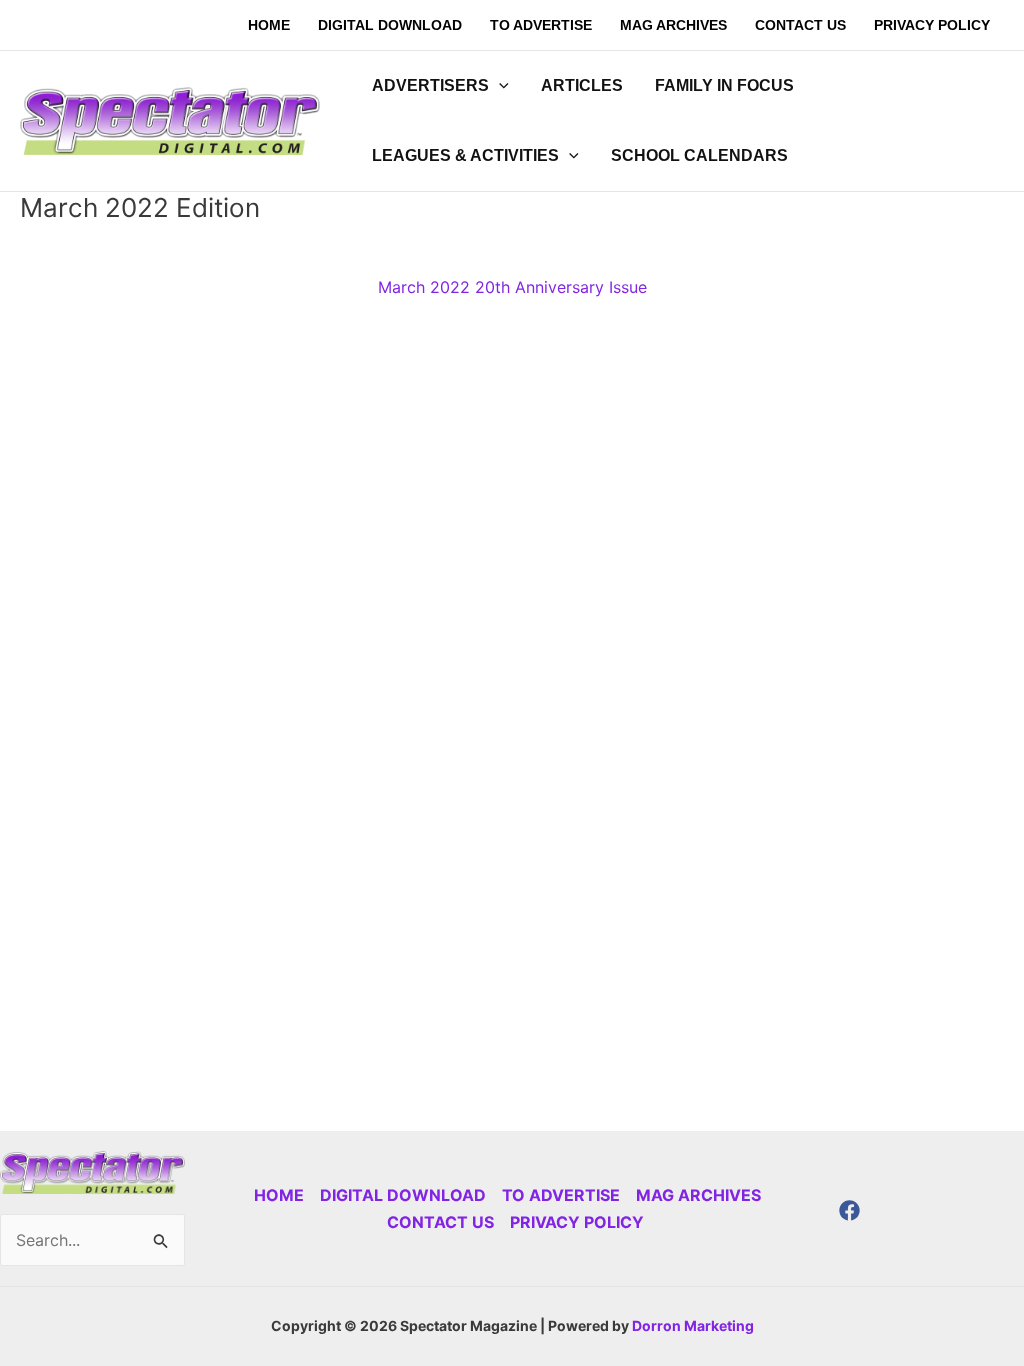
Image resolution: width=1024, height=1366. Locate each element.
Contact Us (440, 1222)
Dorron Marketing (693, 1325)
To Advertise (561, 1195)
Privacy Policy (577, 1222)
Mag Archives (698, 1195)
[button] (499, 86)
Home (279, 1195)
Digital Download (403, 1195)
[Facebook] (849, 1210)
